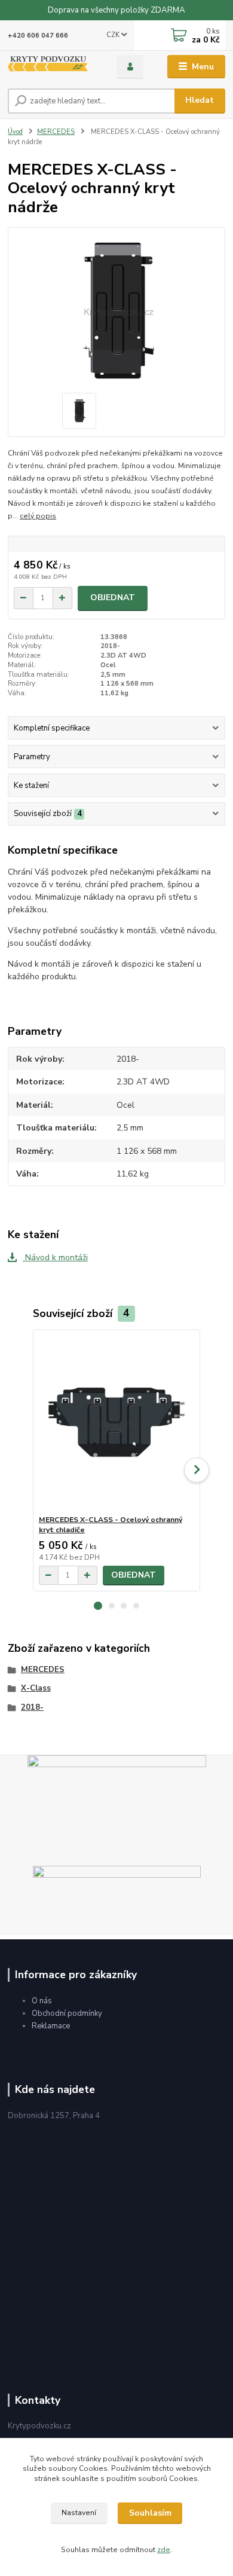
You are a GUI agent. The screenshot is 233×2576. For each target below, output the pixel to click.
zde (164, 2550)
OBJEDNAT (113, 598)
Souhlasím (150, 2513)
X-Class (36, 1688)
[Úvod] (53, 67)
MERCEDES (56, 132)
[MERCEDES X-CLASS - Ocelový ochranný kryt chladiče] (117, 1423)
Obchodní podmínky (67, 2013)
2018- (32, 1707)
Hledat (200, 100)
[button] (98, 1606)
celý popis (38, 516)
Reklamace (51, 2026)
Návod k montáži (55, 1258)
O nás (42, 2001)
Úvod (15, 132)
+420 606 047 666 (38, 36)
